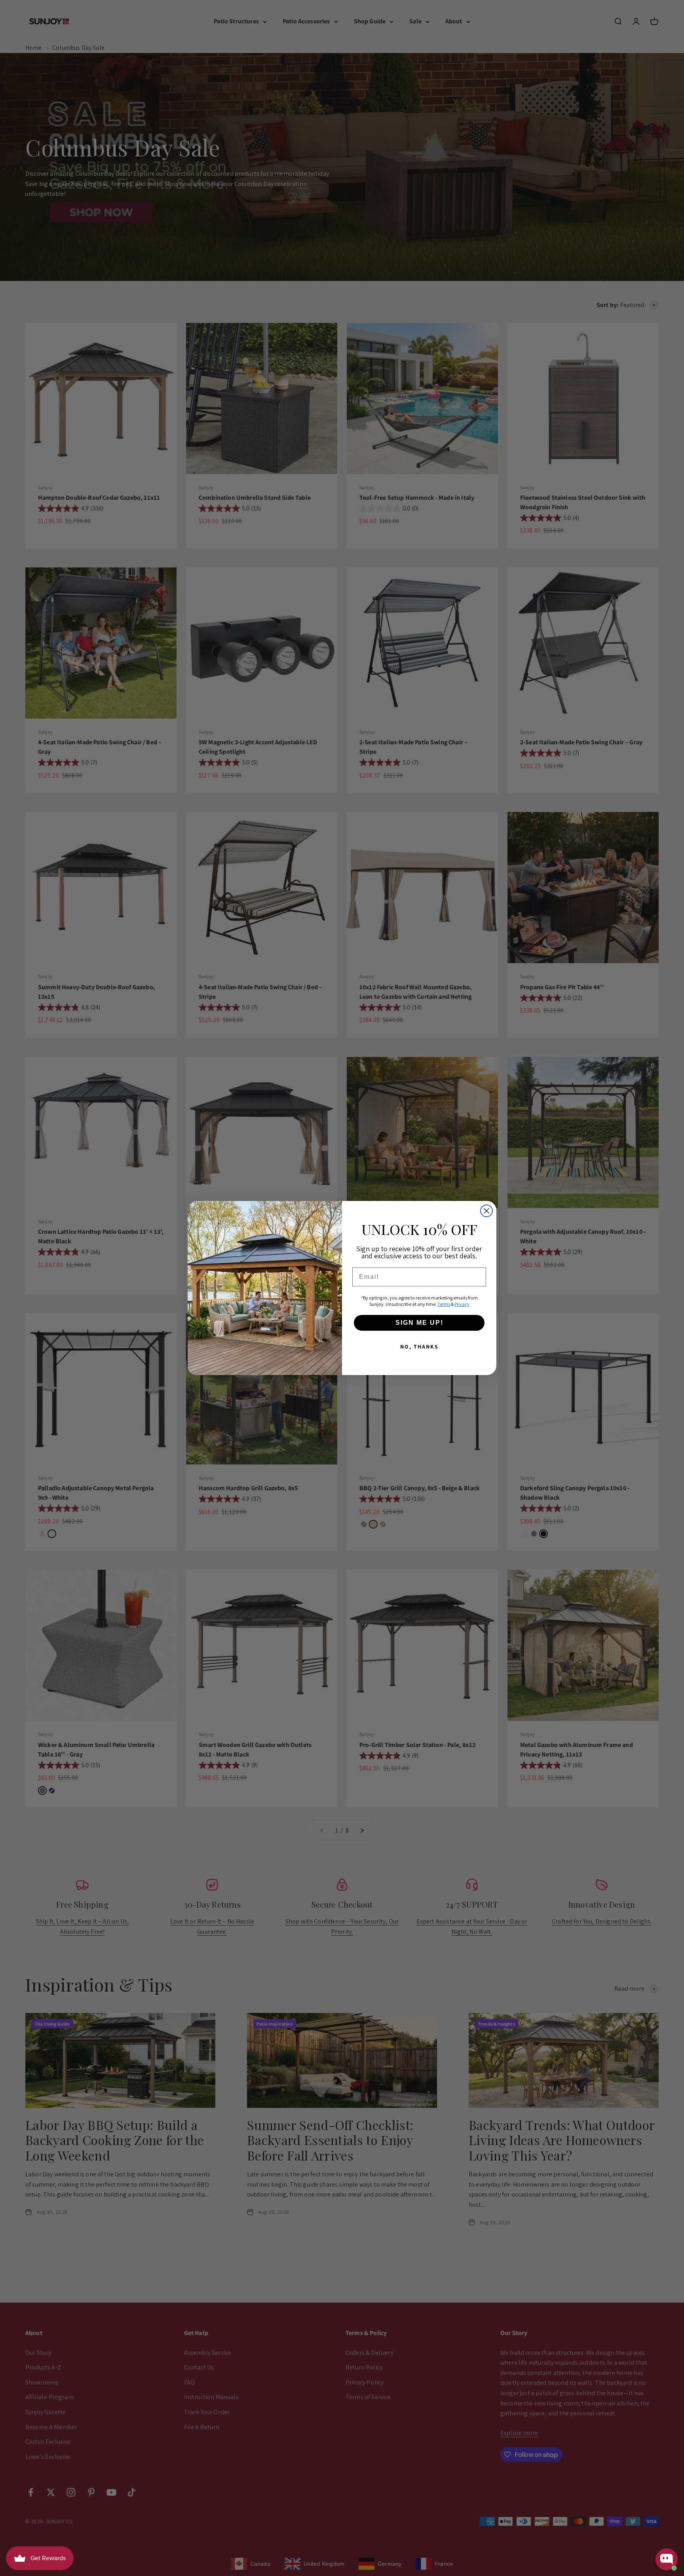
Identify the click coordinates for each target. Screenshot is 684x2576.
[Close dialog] (486, 1211)
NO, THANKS (419, 1347)
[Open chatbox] (667, 2559)
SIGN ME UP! (419, 1323)
